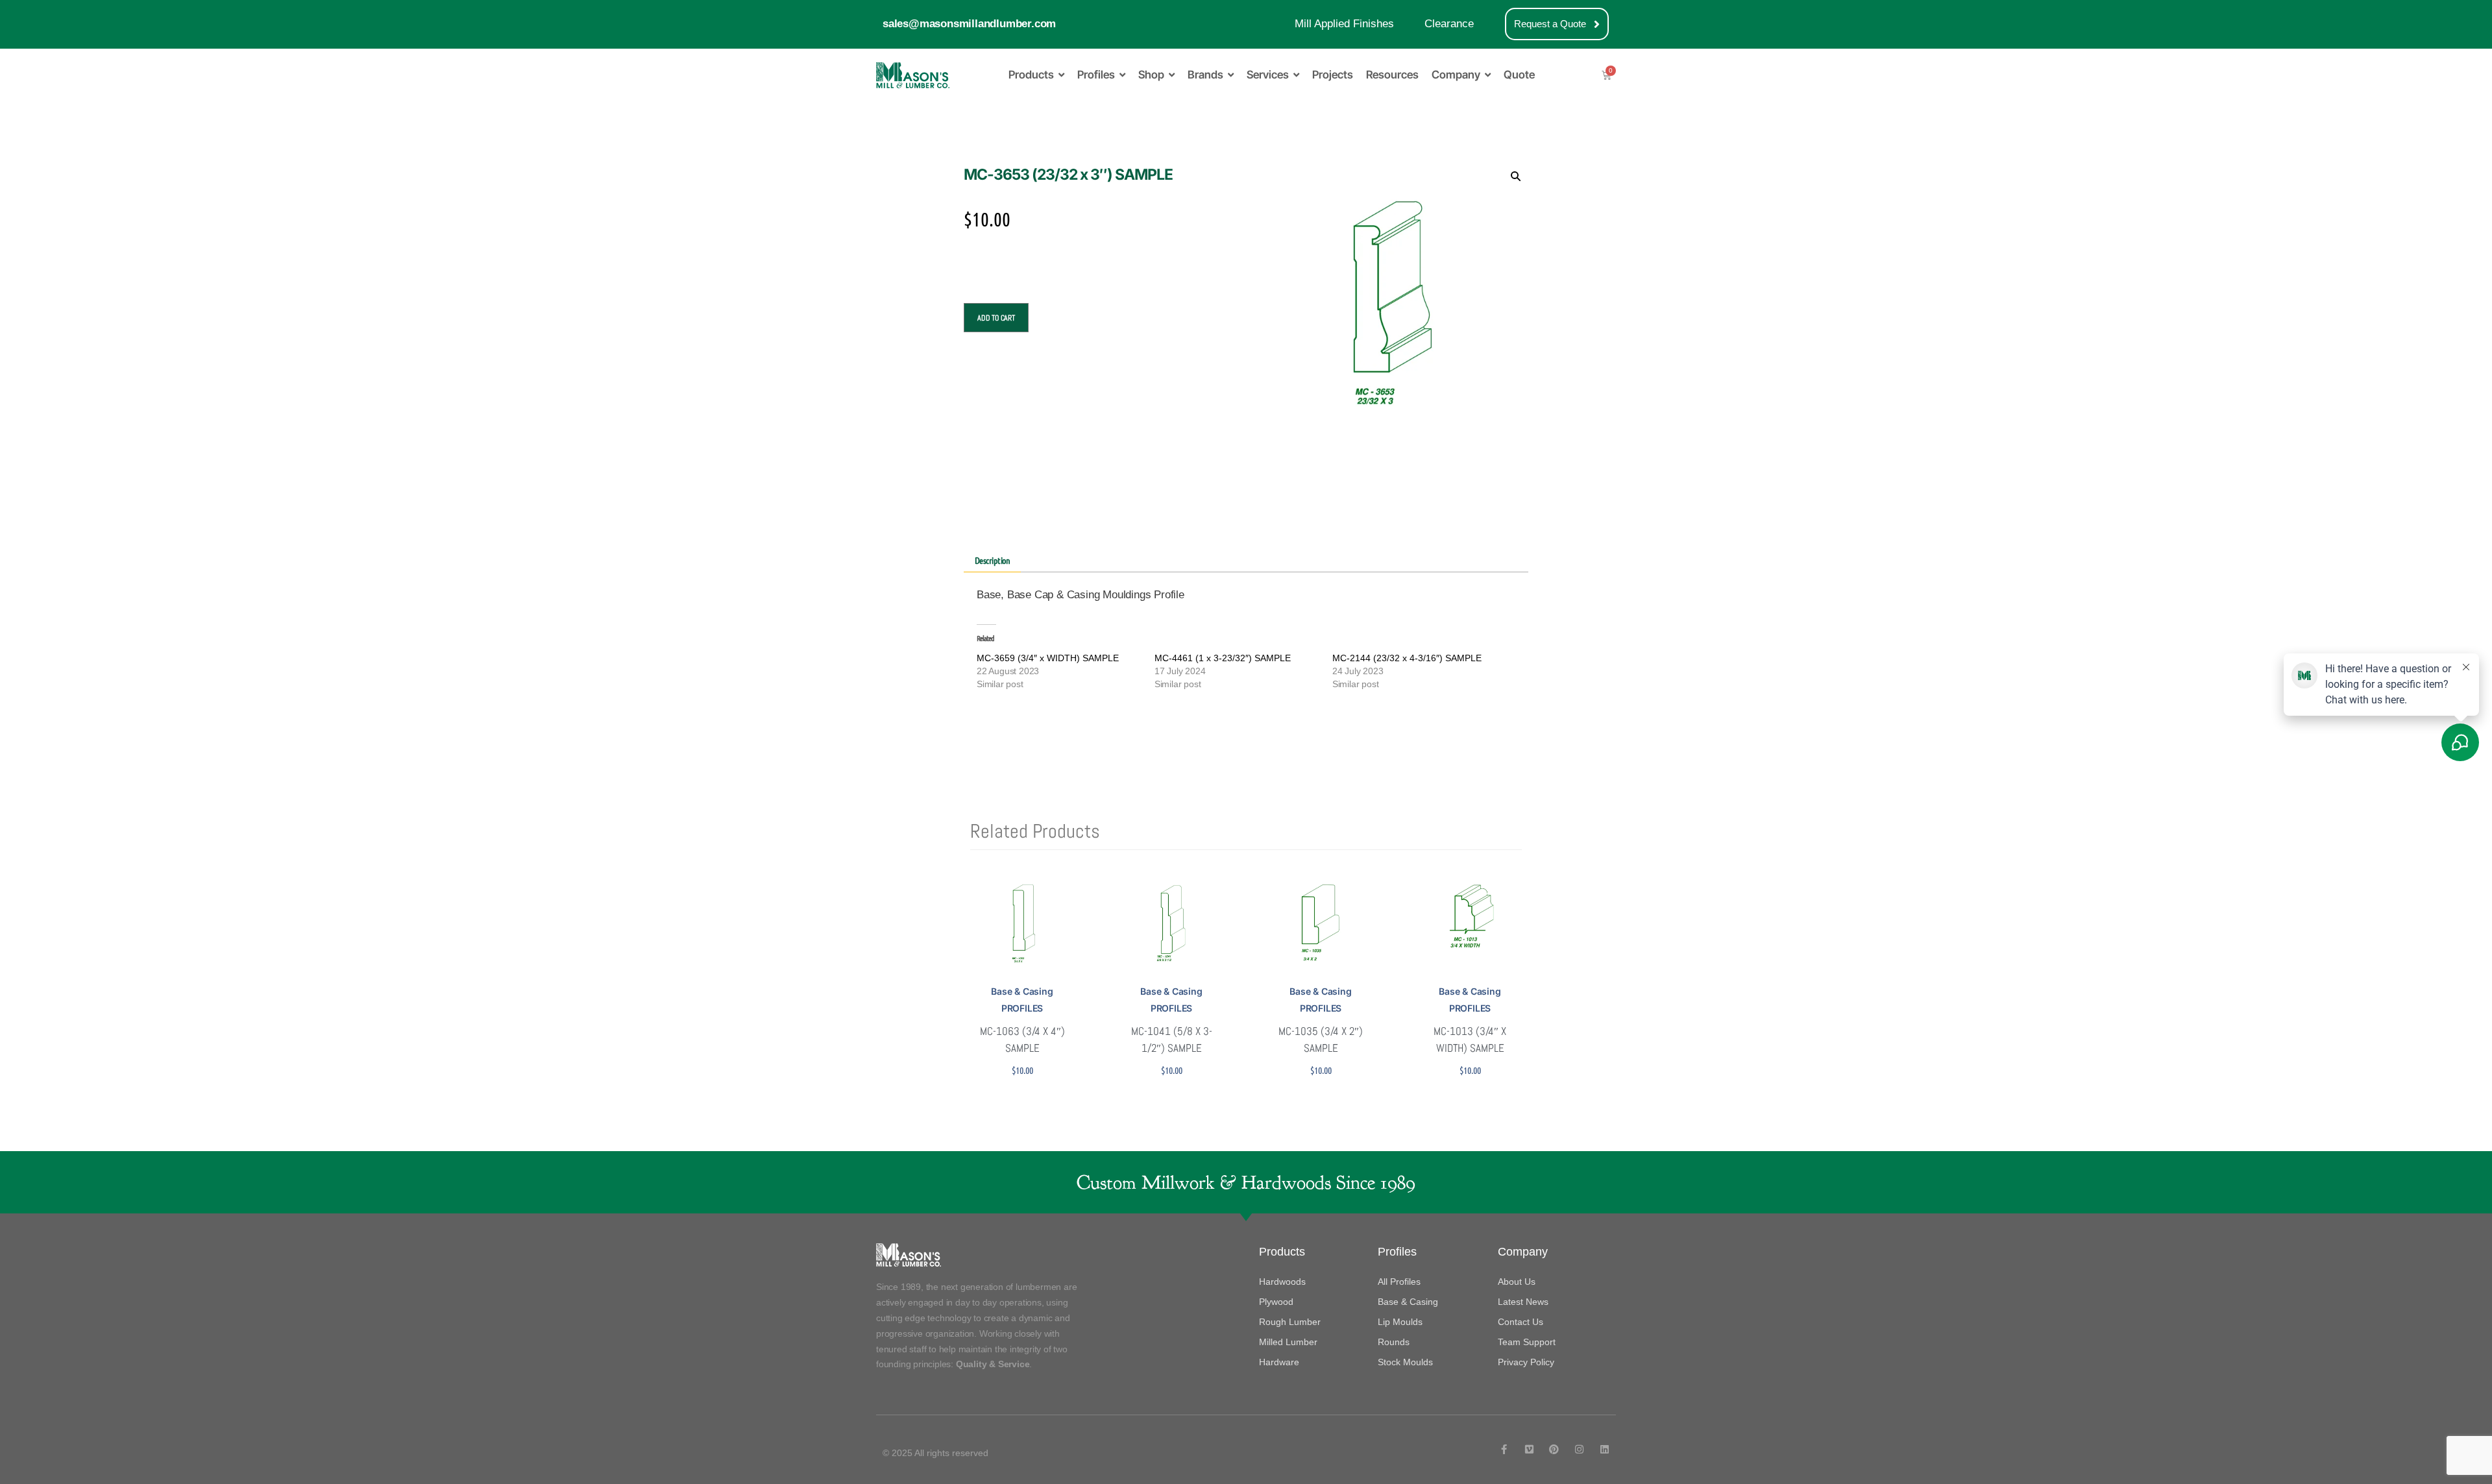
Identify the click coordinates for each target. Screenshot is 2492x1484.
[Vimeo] (1529, 1449)
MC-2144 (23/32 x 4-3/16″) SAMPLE (1407, 658)
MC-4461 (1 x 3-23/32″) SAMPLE (1223, 658)
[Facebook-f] (1504, 1449)
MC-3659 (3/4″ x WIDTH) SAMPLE (1048, 658)
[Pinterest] (1554, 1449)
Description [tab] (993, 560)
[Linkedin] (1605, 1449)
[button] (1515, 176)
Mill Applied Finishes (1344, 24)
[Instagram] (1579, 1449)
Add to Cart (996, 318)
